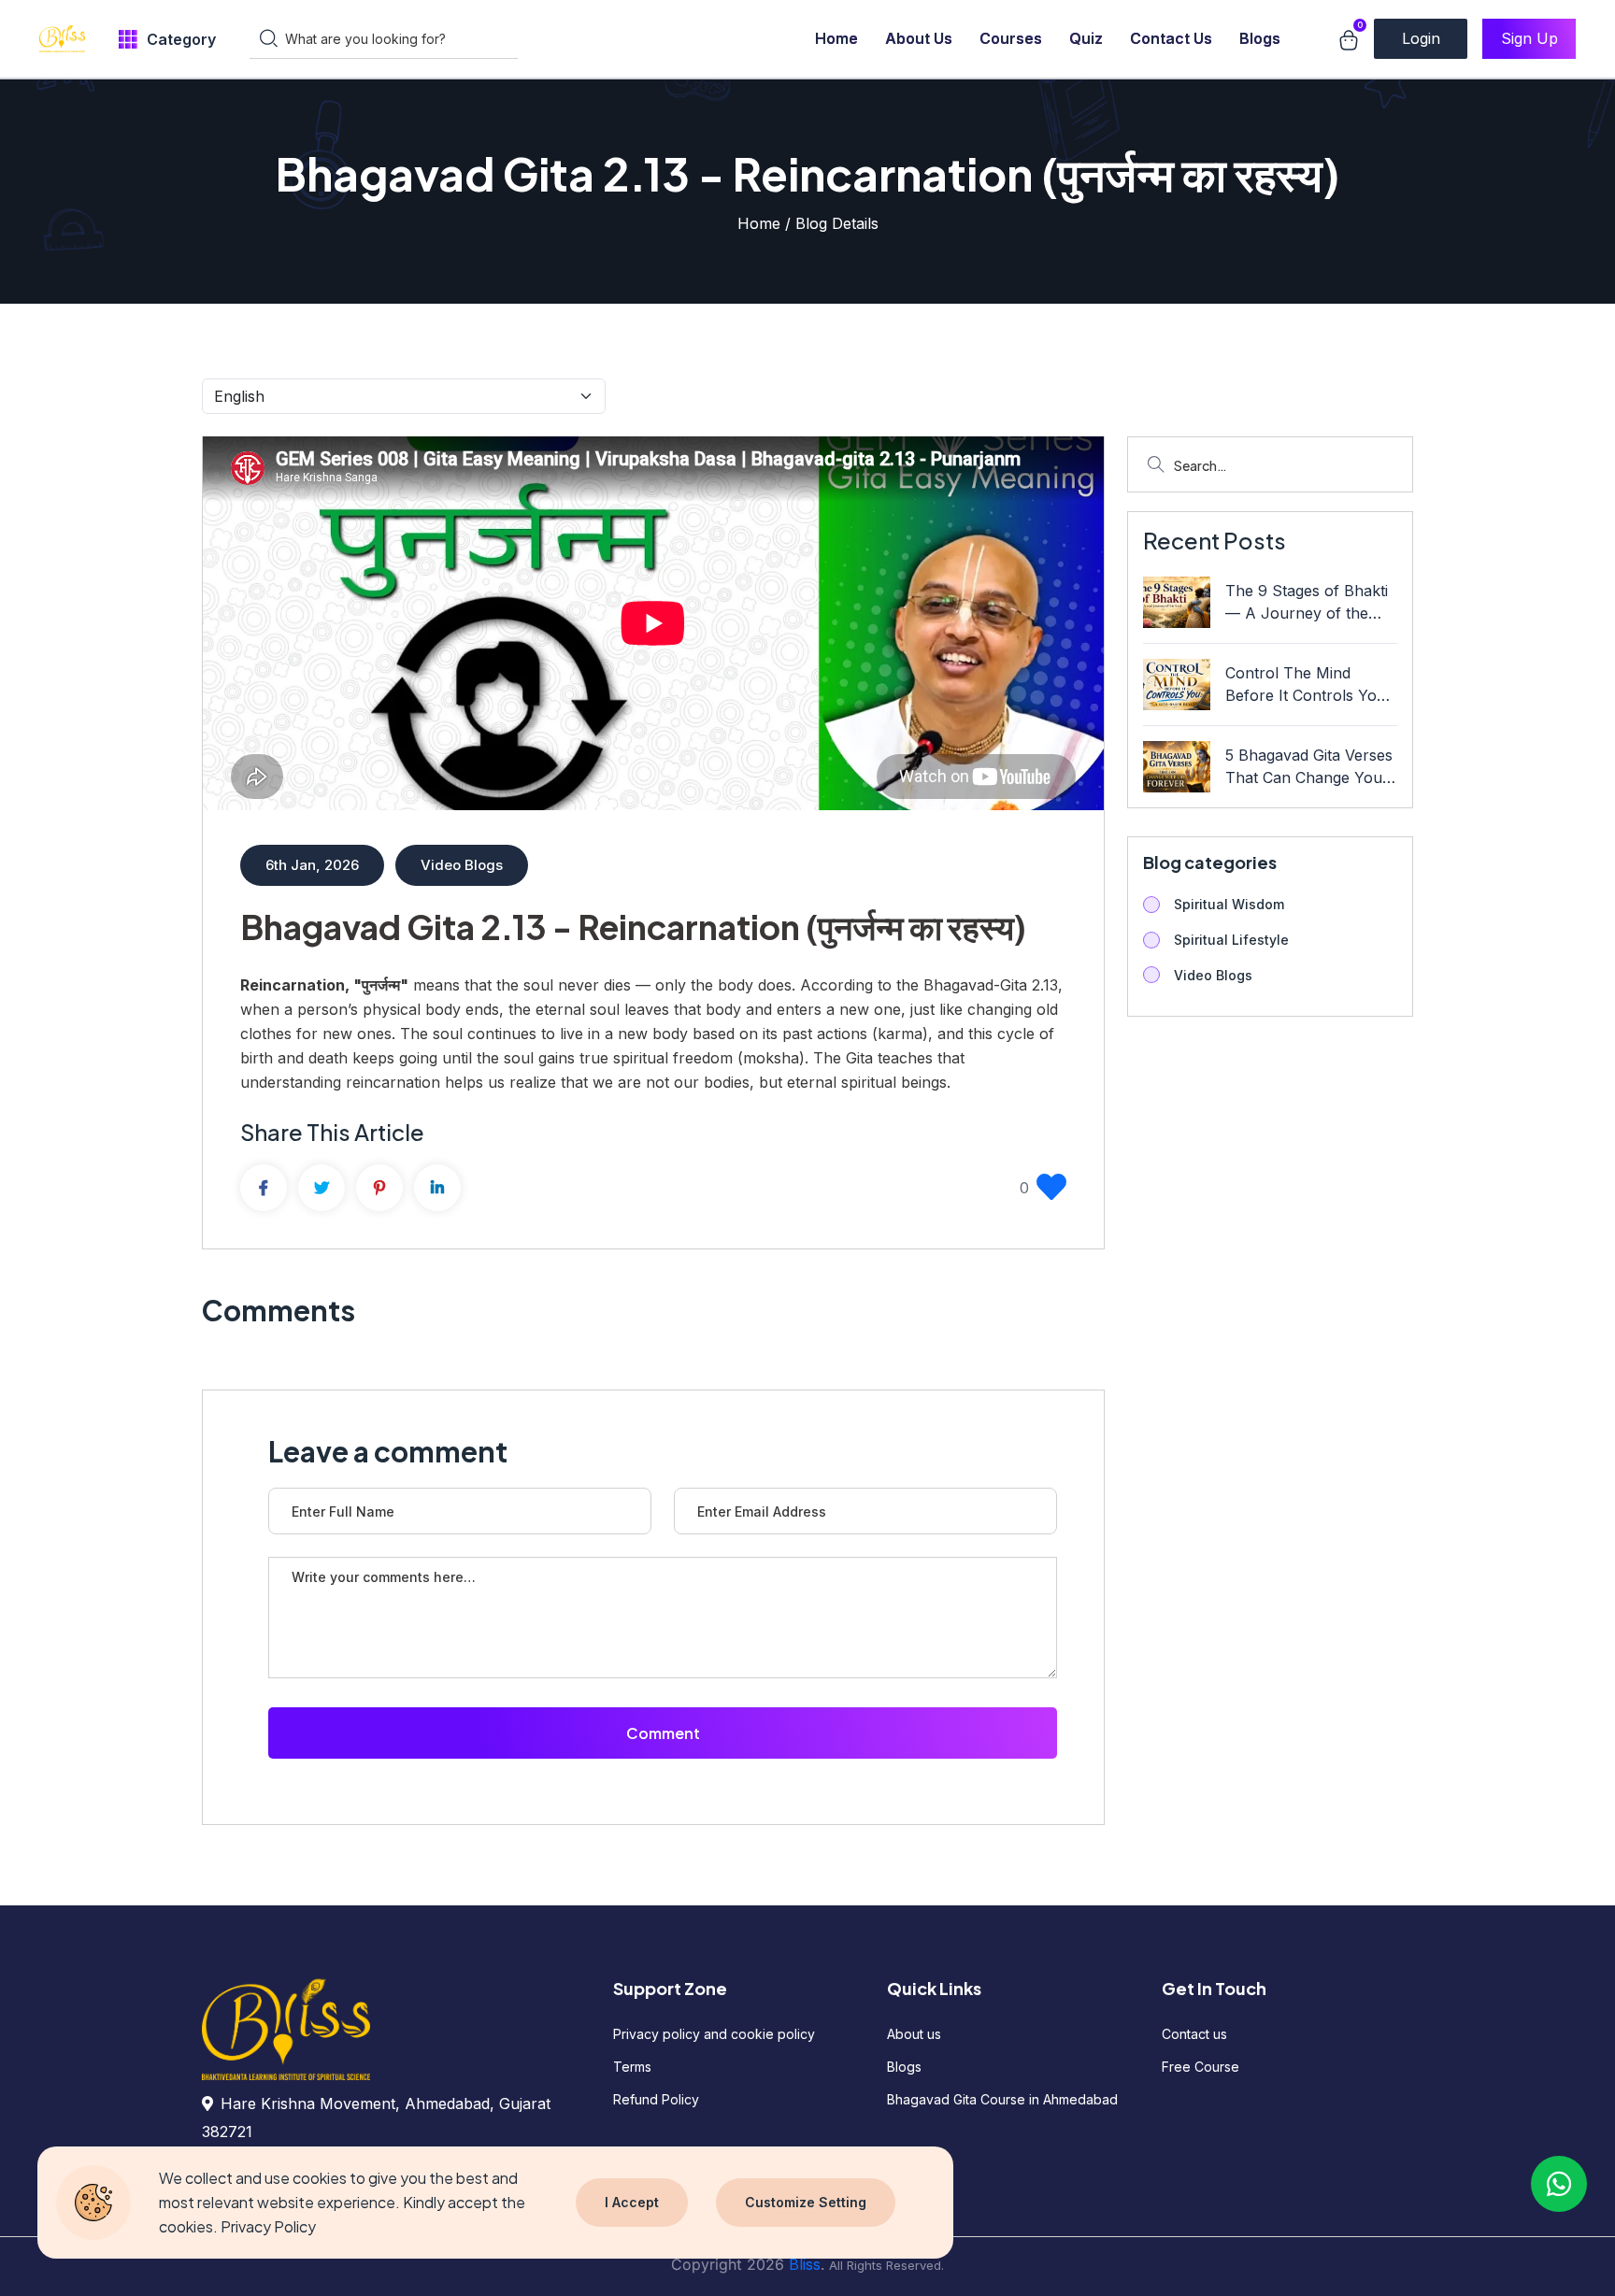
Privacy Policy (268, 2226)
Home (836, 38)
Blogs (1260, 38)
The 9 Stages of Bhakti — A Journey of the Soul (1307, 603)
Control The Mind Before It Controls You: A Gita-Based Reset (1308, 685)
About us (914, 2034)
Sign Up (1529, 38)
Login (1421, 38)
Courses (1011, 38)
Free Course (1201, 2067)
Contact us (1194, 2034)
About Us (919, 38)
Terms (632, 2067)
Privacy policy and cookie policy (714, 2034)
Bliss (805, 2264)
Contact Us (1171, 38)
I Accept (632, 2202)
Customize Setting (806, 2202)
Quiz (1086, 38)
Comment (663, 1733)
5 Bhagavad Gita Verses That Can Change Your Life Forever (1309, 767)
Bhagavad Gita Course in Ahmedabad (1002, 2099)
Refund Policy (656, 2099)
